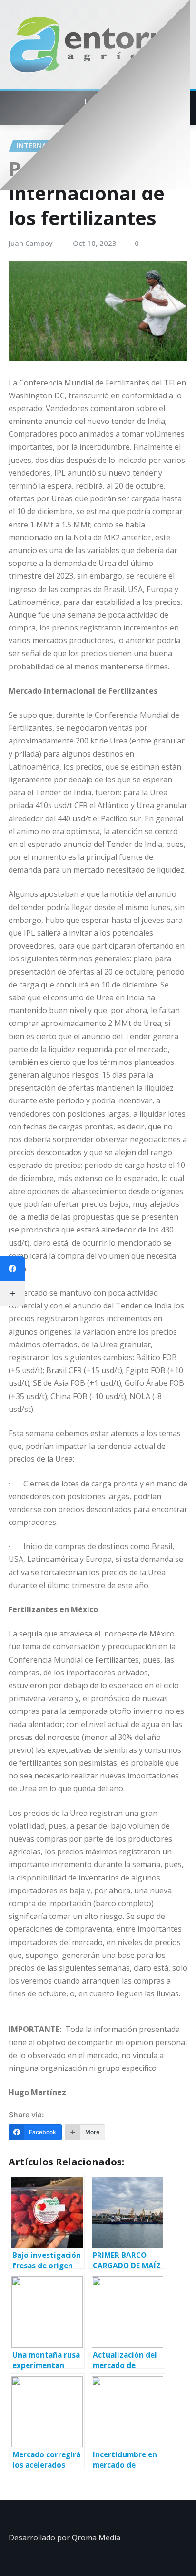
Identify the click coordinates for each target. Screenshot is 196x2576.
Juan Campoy (31, 243)
